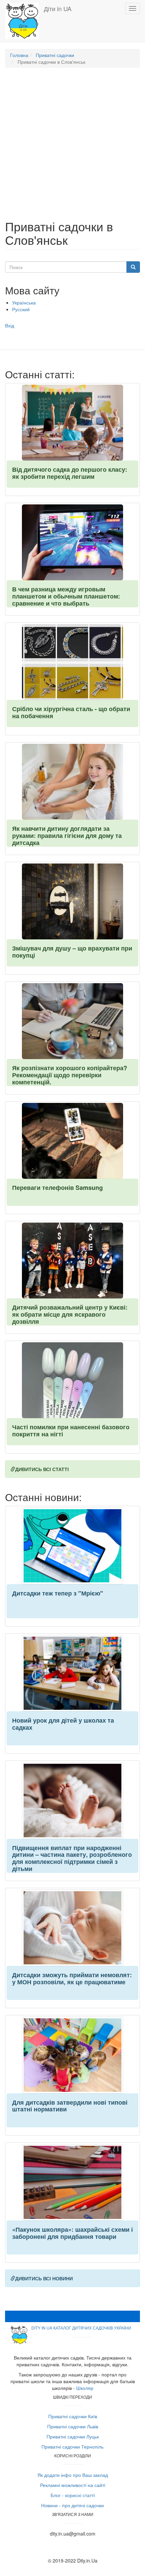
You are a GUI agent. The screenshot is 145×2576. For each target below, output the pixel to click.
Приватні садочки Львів (73, 2426)
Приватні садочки (55, 55)
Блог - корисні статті (73, 2495)
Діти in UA (58, 8)
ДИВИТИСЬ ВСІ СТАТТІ (42, 1469)
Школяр (85, 2388)
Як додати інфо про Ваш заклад (73, 2475)
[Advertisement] (72, 147)
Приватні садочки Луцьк (73, 2436)
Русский (21, 309)
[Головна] (22, 21)
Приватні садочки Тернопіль (72, 2447)
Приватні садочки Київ (73, 2416)
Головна (19, 55)
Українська (24, 302)
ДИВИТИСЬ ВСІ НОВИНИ (44, 2278)
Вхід (10, 325)
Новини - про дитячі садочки (72, 2505)
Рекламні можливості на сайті (73, 2485)
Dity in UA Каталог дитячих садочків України (81, 2328)
